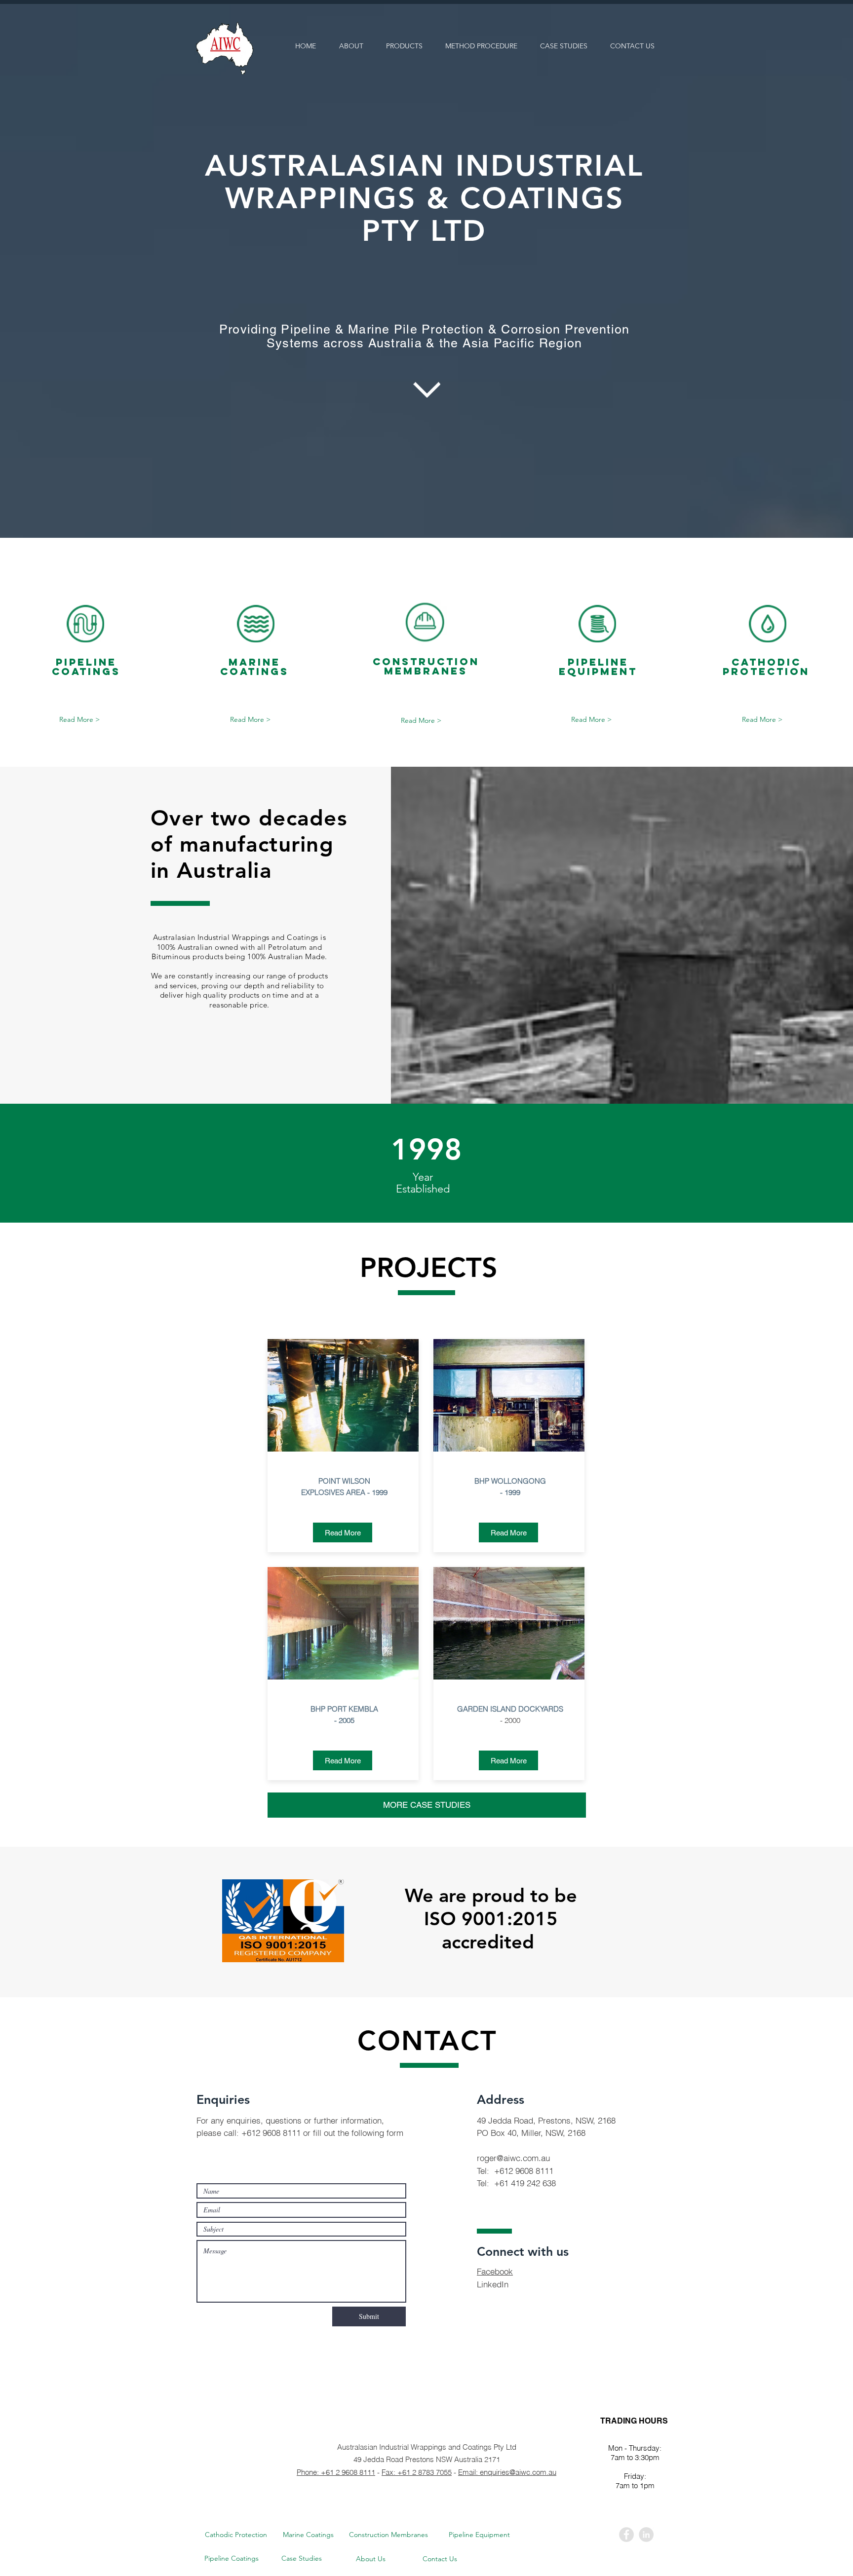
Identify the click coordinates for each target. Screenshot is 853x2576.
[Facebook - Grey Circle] (626, 2535)
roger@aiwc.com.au (513, 2158)
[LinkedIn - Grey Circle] (646, 2535)
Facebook (495, 2271)
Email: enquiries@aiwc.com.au (507, 2472)
